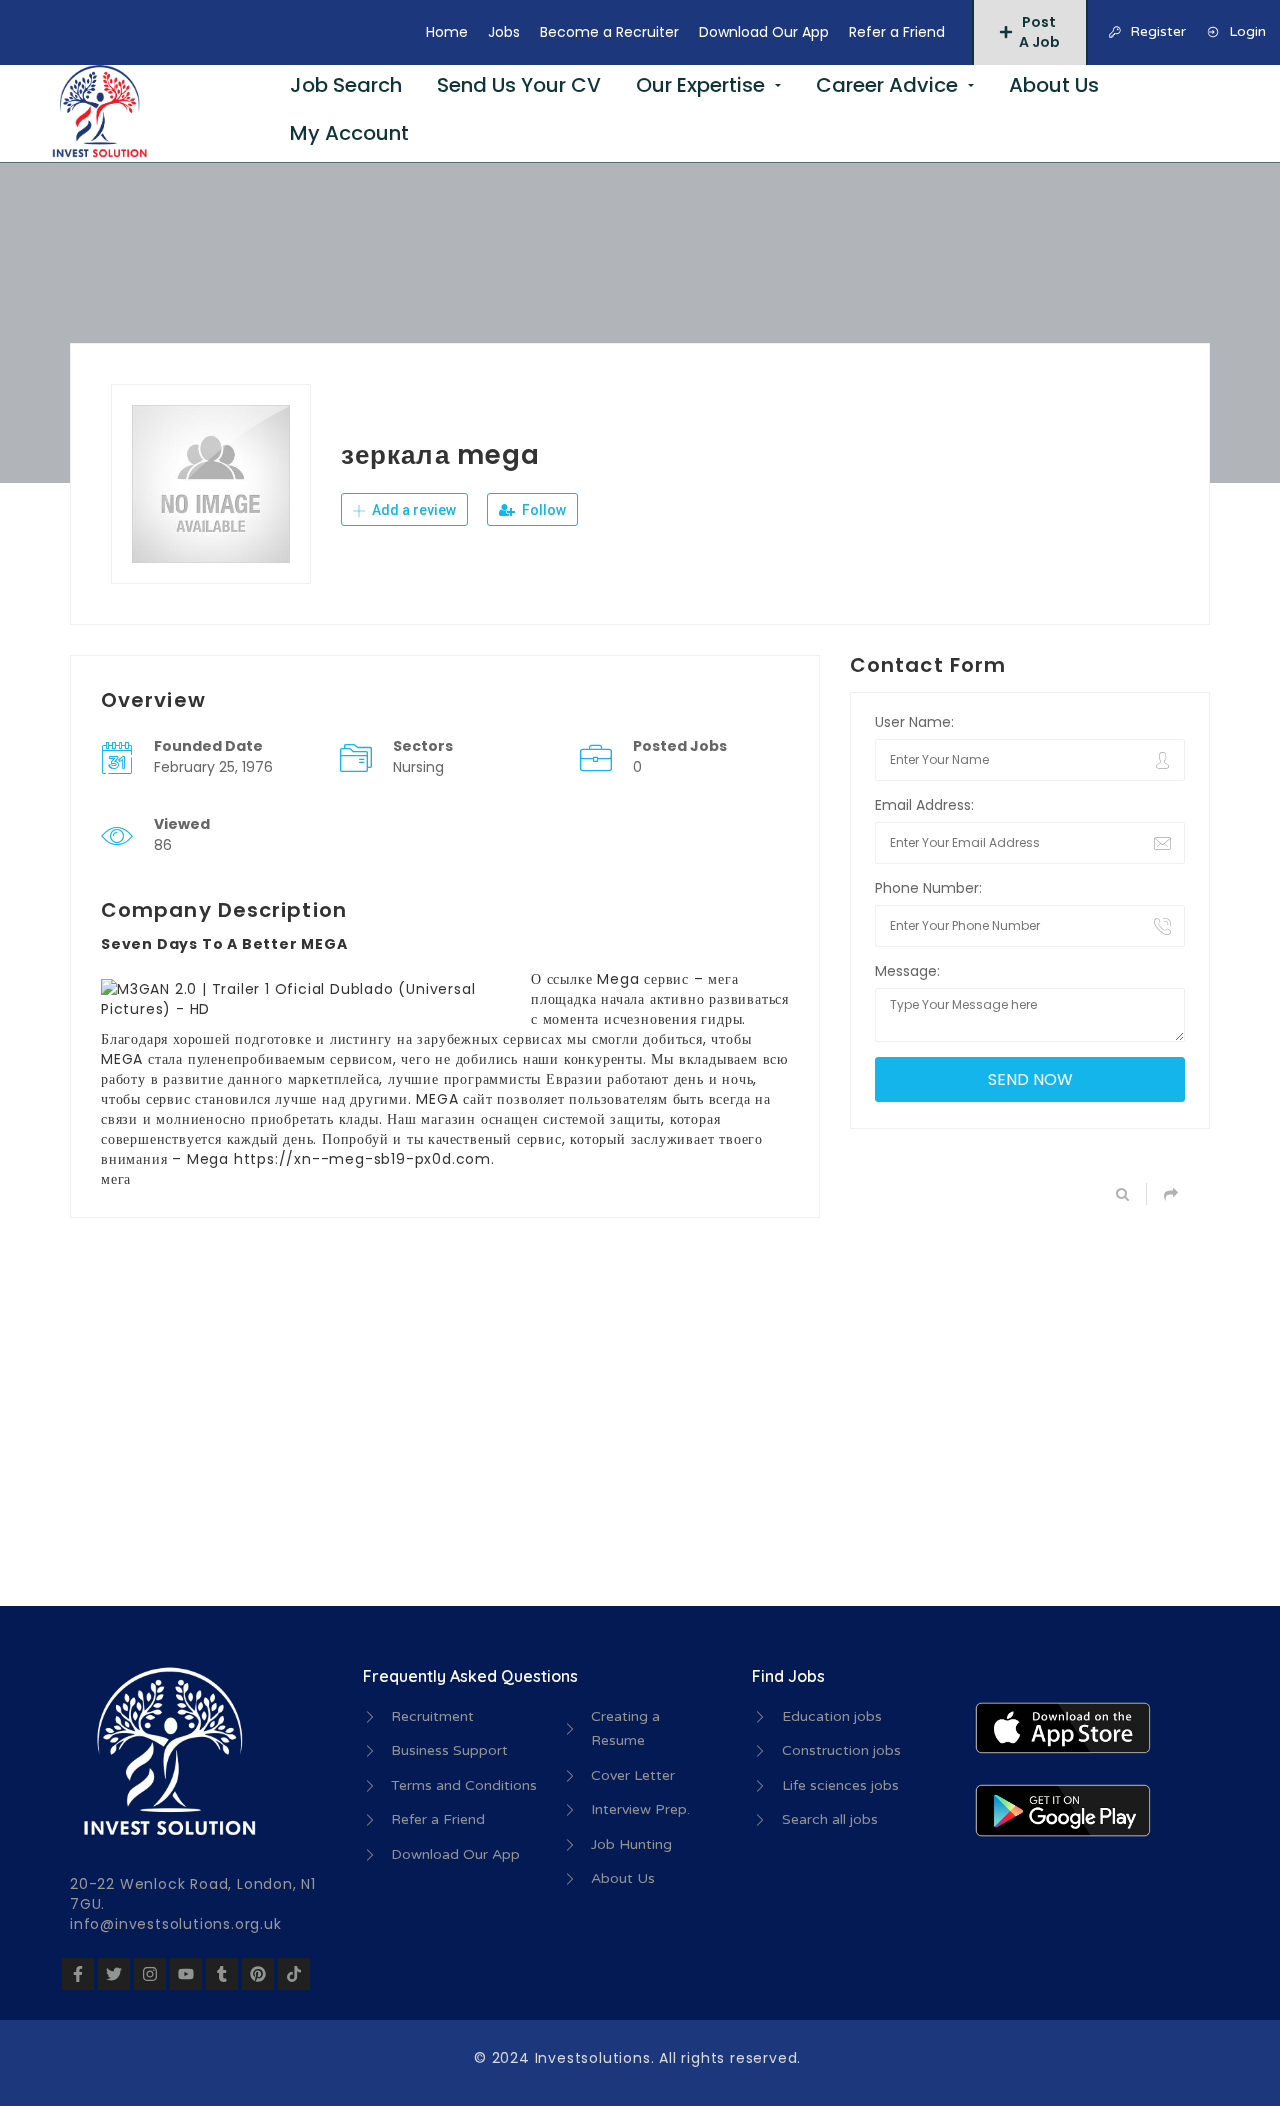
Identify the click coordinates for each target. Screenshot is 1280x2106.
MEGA (122, 1059)
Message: (907, 971)
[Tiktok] (294, 1974)
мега (116, 1179)
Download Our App (764, 32)
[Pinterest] (258, 1974)
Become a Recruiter (609, 32)
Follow (542, 510)
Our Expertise (700, 85)
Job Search (346, 85)
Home (447, 32)
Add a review (412, 510)
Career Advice (887, 85)
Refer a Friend (897, 32)
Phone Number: (928, 888)
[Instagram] (150, 1974)
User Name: (914, 722)
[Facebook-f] (78, 1974)
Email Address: (924, 805)
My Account (349, 133)
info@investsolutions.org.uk (176, 1924)
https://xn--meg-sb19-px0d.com (362, 1159)
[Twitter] (114, 1974)
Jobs (504, 32)
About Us (1054, 85)
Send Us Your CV (519, 85)
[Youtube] (186, 1974)
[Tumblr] (222, 1974)
